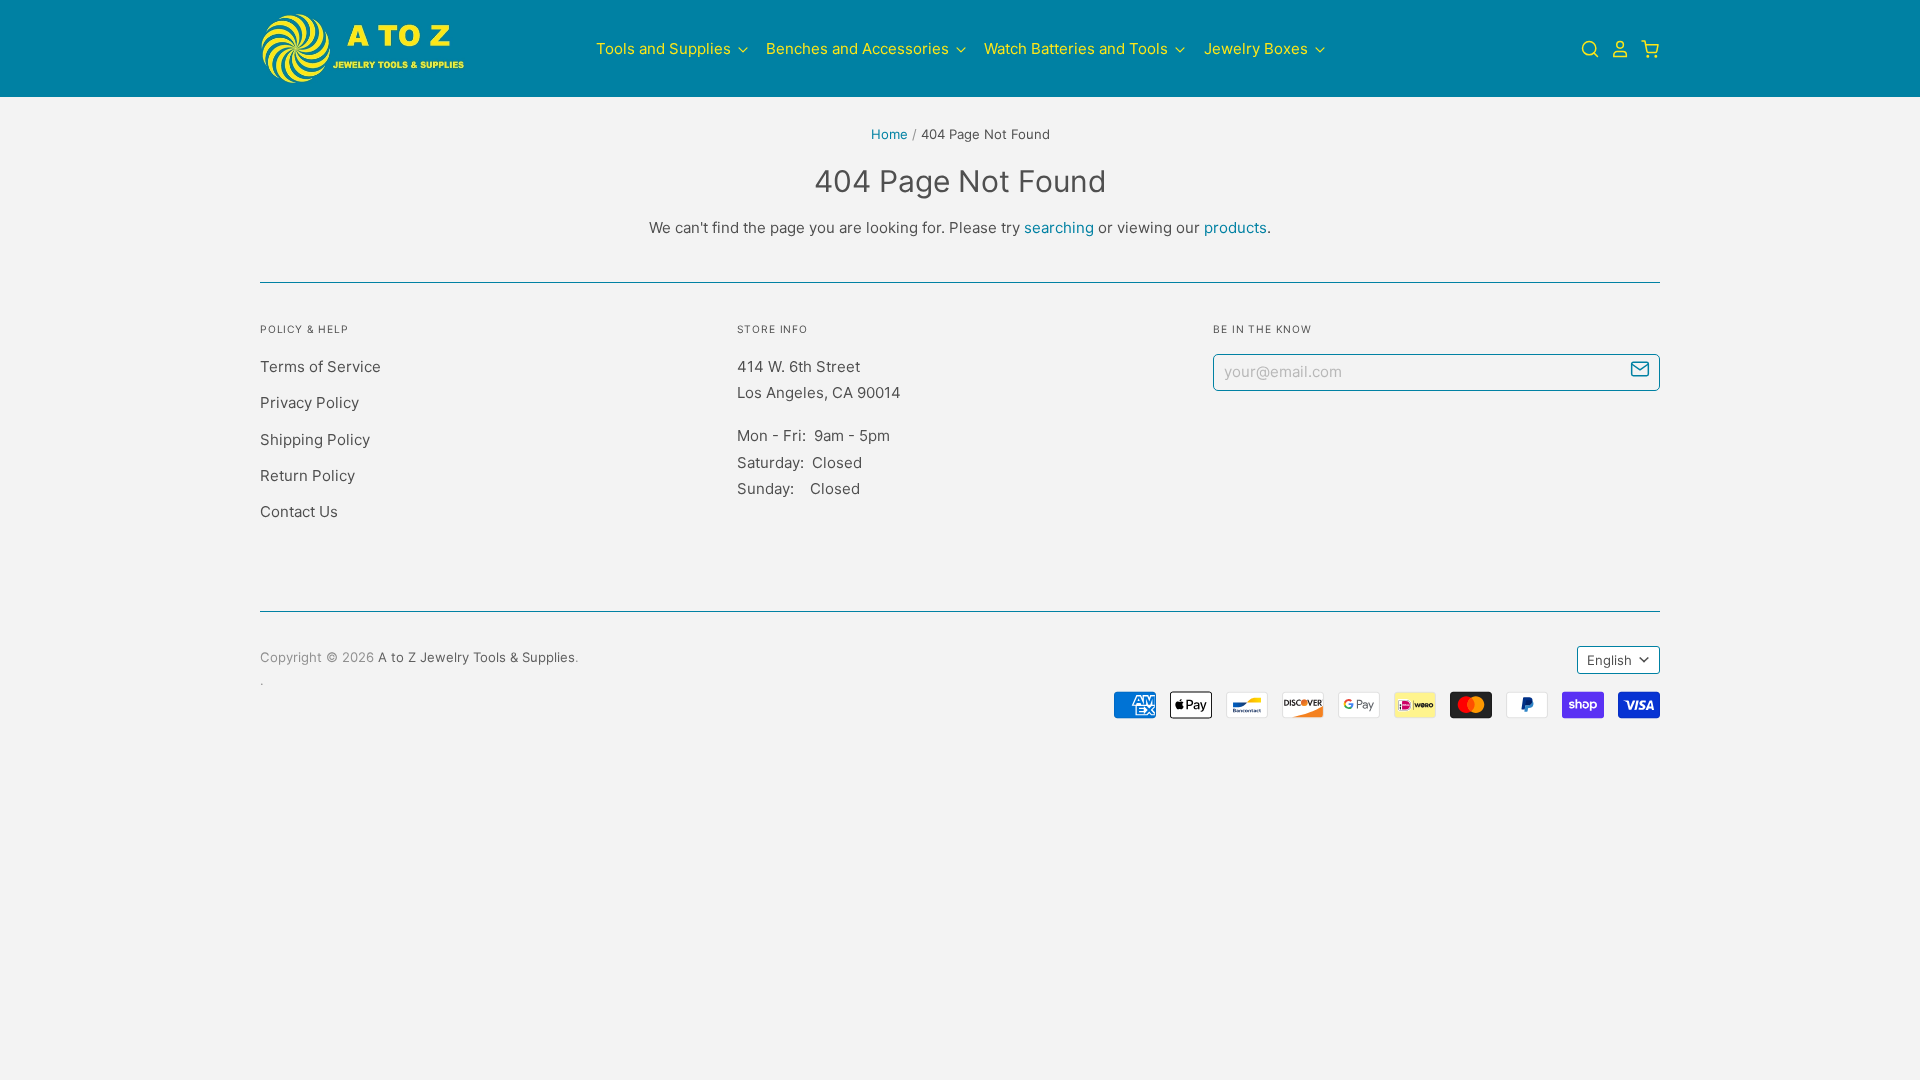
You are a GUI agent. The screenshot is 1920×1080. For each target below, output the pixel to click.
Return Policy (307, 475)
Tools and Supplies (665, 48)
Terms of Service (320, 366)
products (1235, 227)
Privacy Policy (309, 402)
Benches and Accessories (859, 48)
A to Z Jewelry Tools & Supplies (476, 657)
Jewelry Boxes (1258, 48)
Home (889, 134)
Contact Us (299, 511)
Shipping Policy (315, 439)
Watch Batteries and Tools (1078, 48)
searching (1059, 227)
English (1609, 660)
